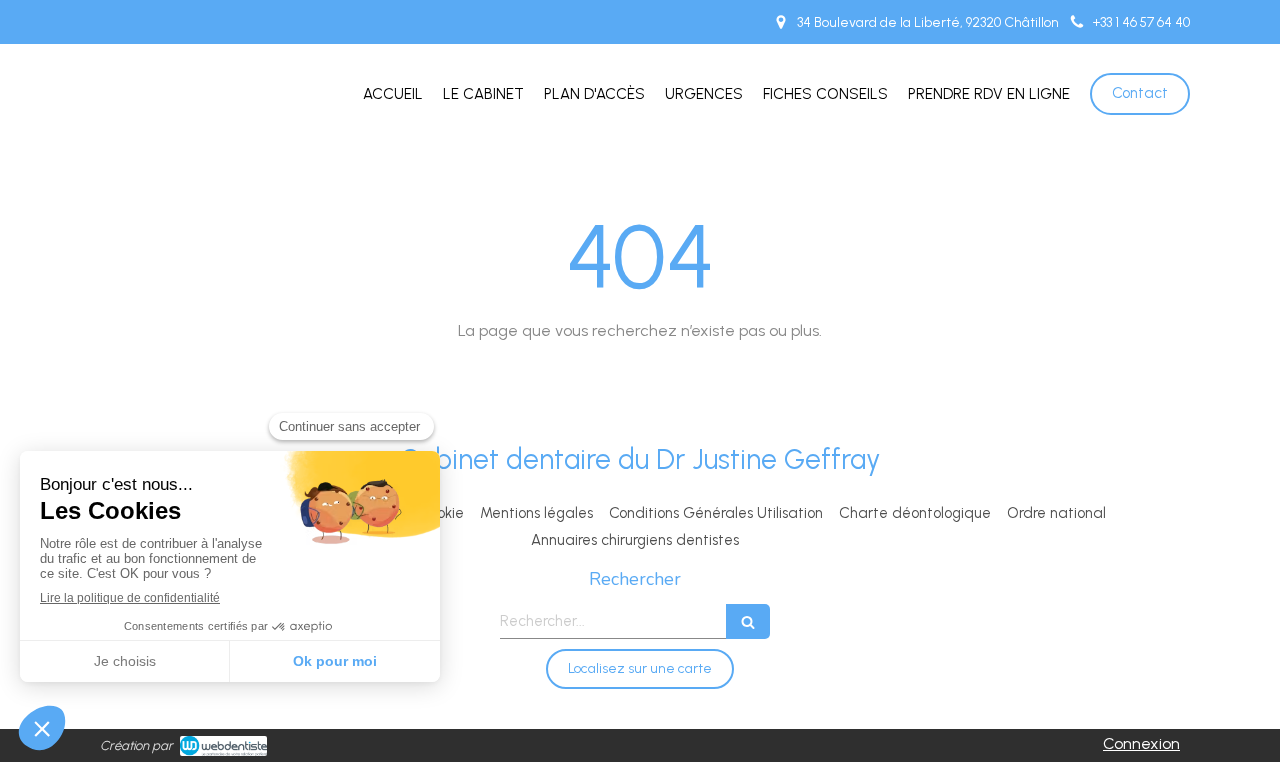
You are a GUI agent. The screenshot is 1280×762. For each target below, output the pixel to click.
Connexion (1141, 743)
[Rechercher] (748, 621)
